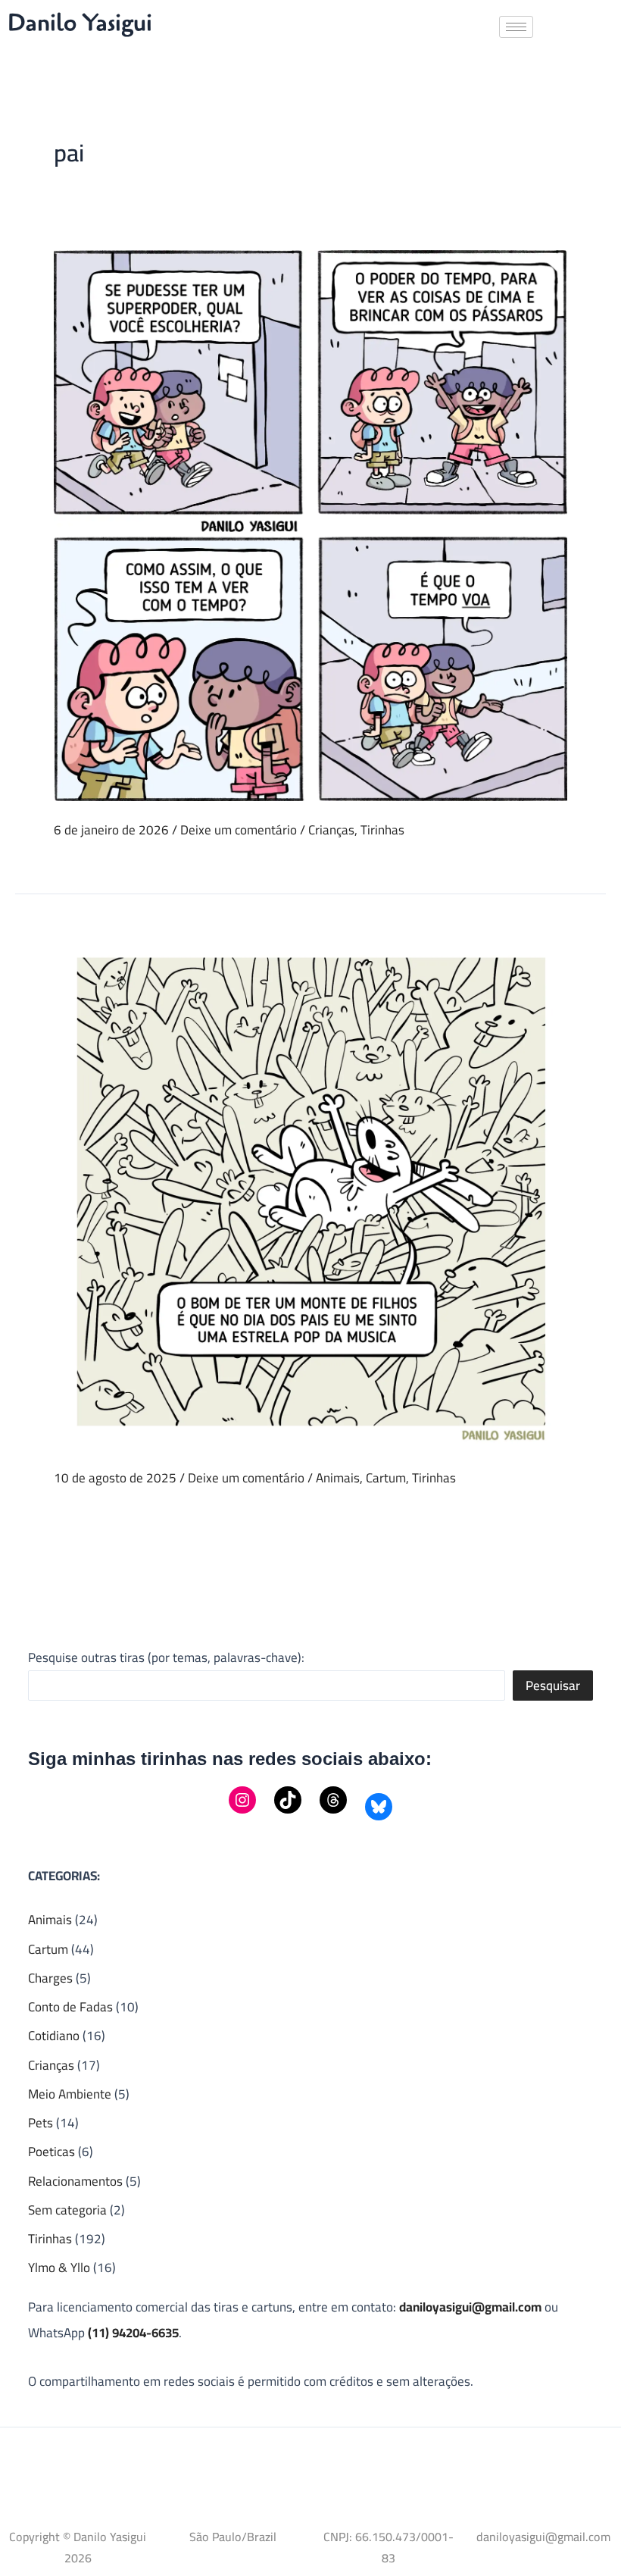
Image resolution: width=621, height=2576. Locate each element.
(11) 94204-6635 (133, 2333)
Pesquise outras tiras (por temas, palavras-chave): (166, 1657)
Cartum (386, 1478)
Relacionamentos (75, 2181)
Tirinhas (382, 830)
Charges (50, 1978)
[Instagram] (242, 1800)
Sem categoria (67, 2210)
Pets (41, 2123)
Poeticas (51, 2152)
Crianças (331, 830)
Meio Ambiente (70, 2094)
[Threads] (333, 1800)
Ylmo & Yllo (59, 2268)
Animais (338, 1478)
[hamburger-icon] (516, 27)
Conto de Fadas (70, 2007)
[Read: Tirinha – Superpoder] (310, 524)
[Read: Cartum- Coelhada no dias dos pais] (310, 1190)
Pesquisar (553, 1686)
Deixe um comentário (239, 830)
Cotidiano (54, 2036)
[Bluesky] (379, 1807)
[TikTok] (288, 1800)
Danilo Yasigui (80, 23)
